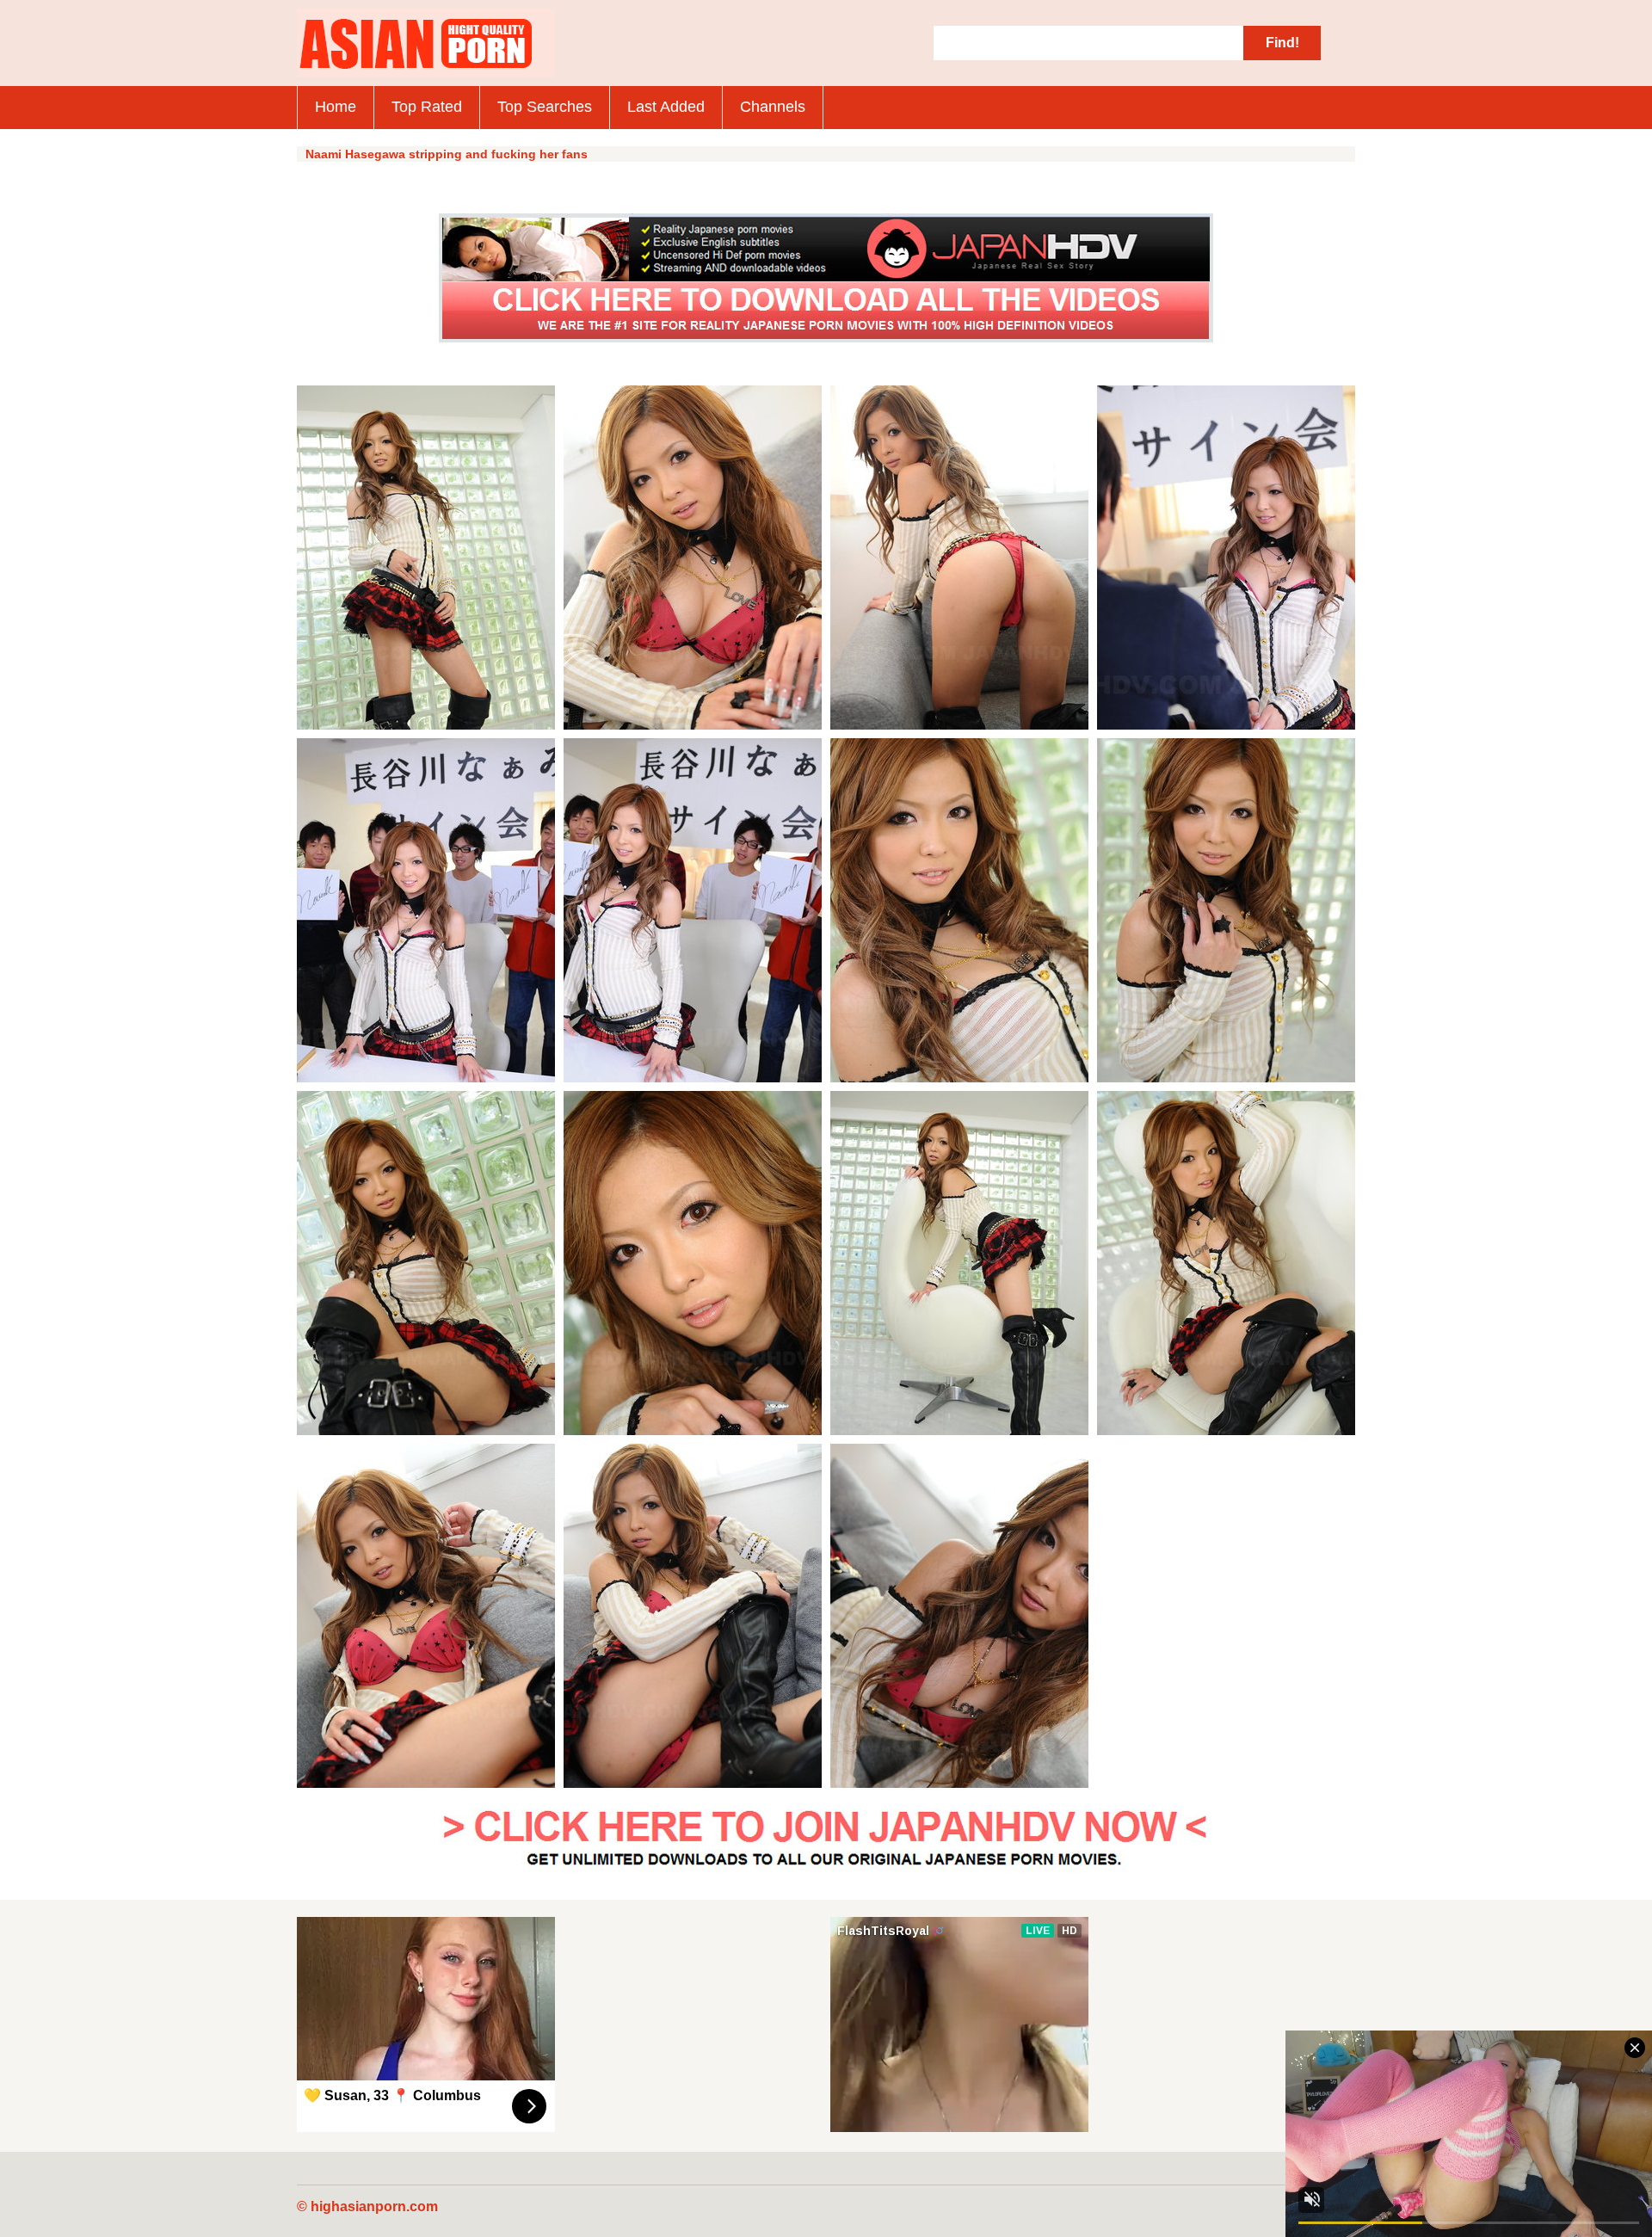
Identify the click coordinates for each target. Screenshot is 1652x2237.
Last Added (666, 107)
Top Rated (427, 107)
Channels (773, 107)
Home (336, 107)
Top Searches (545, 107)
